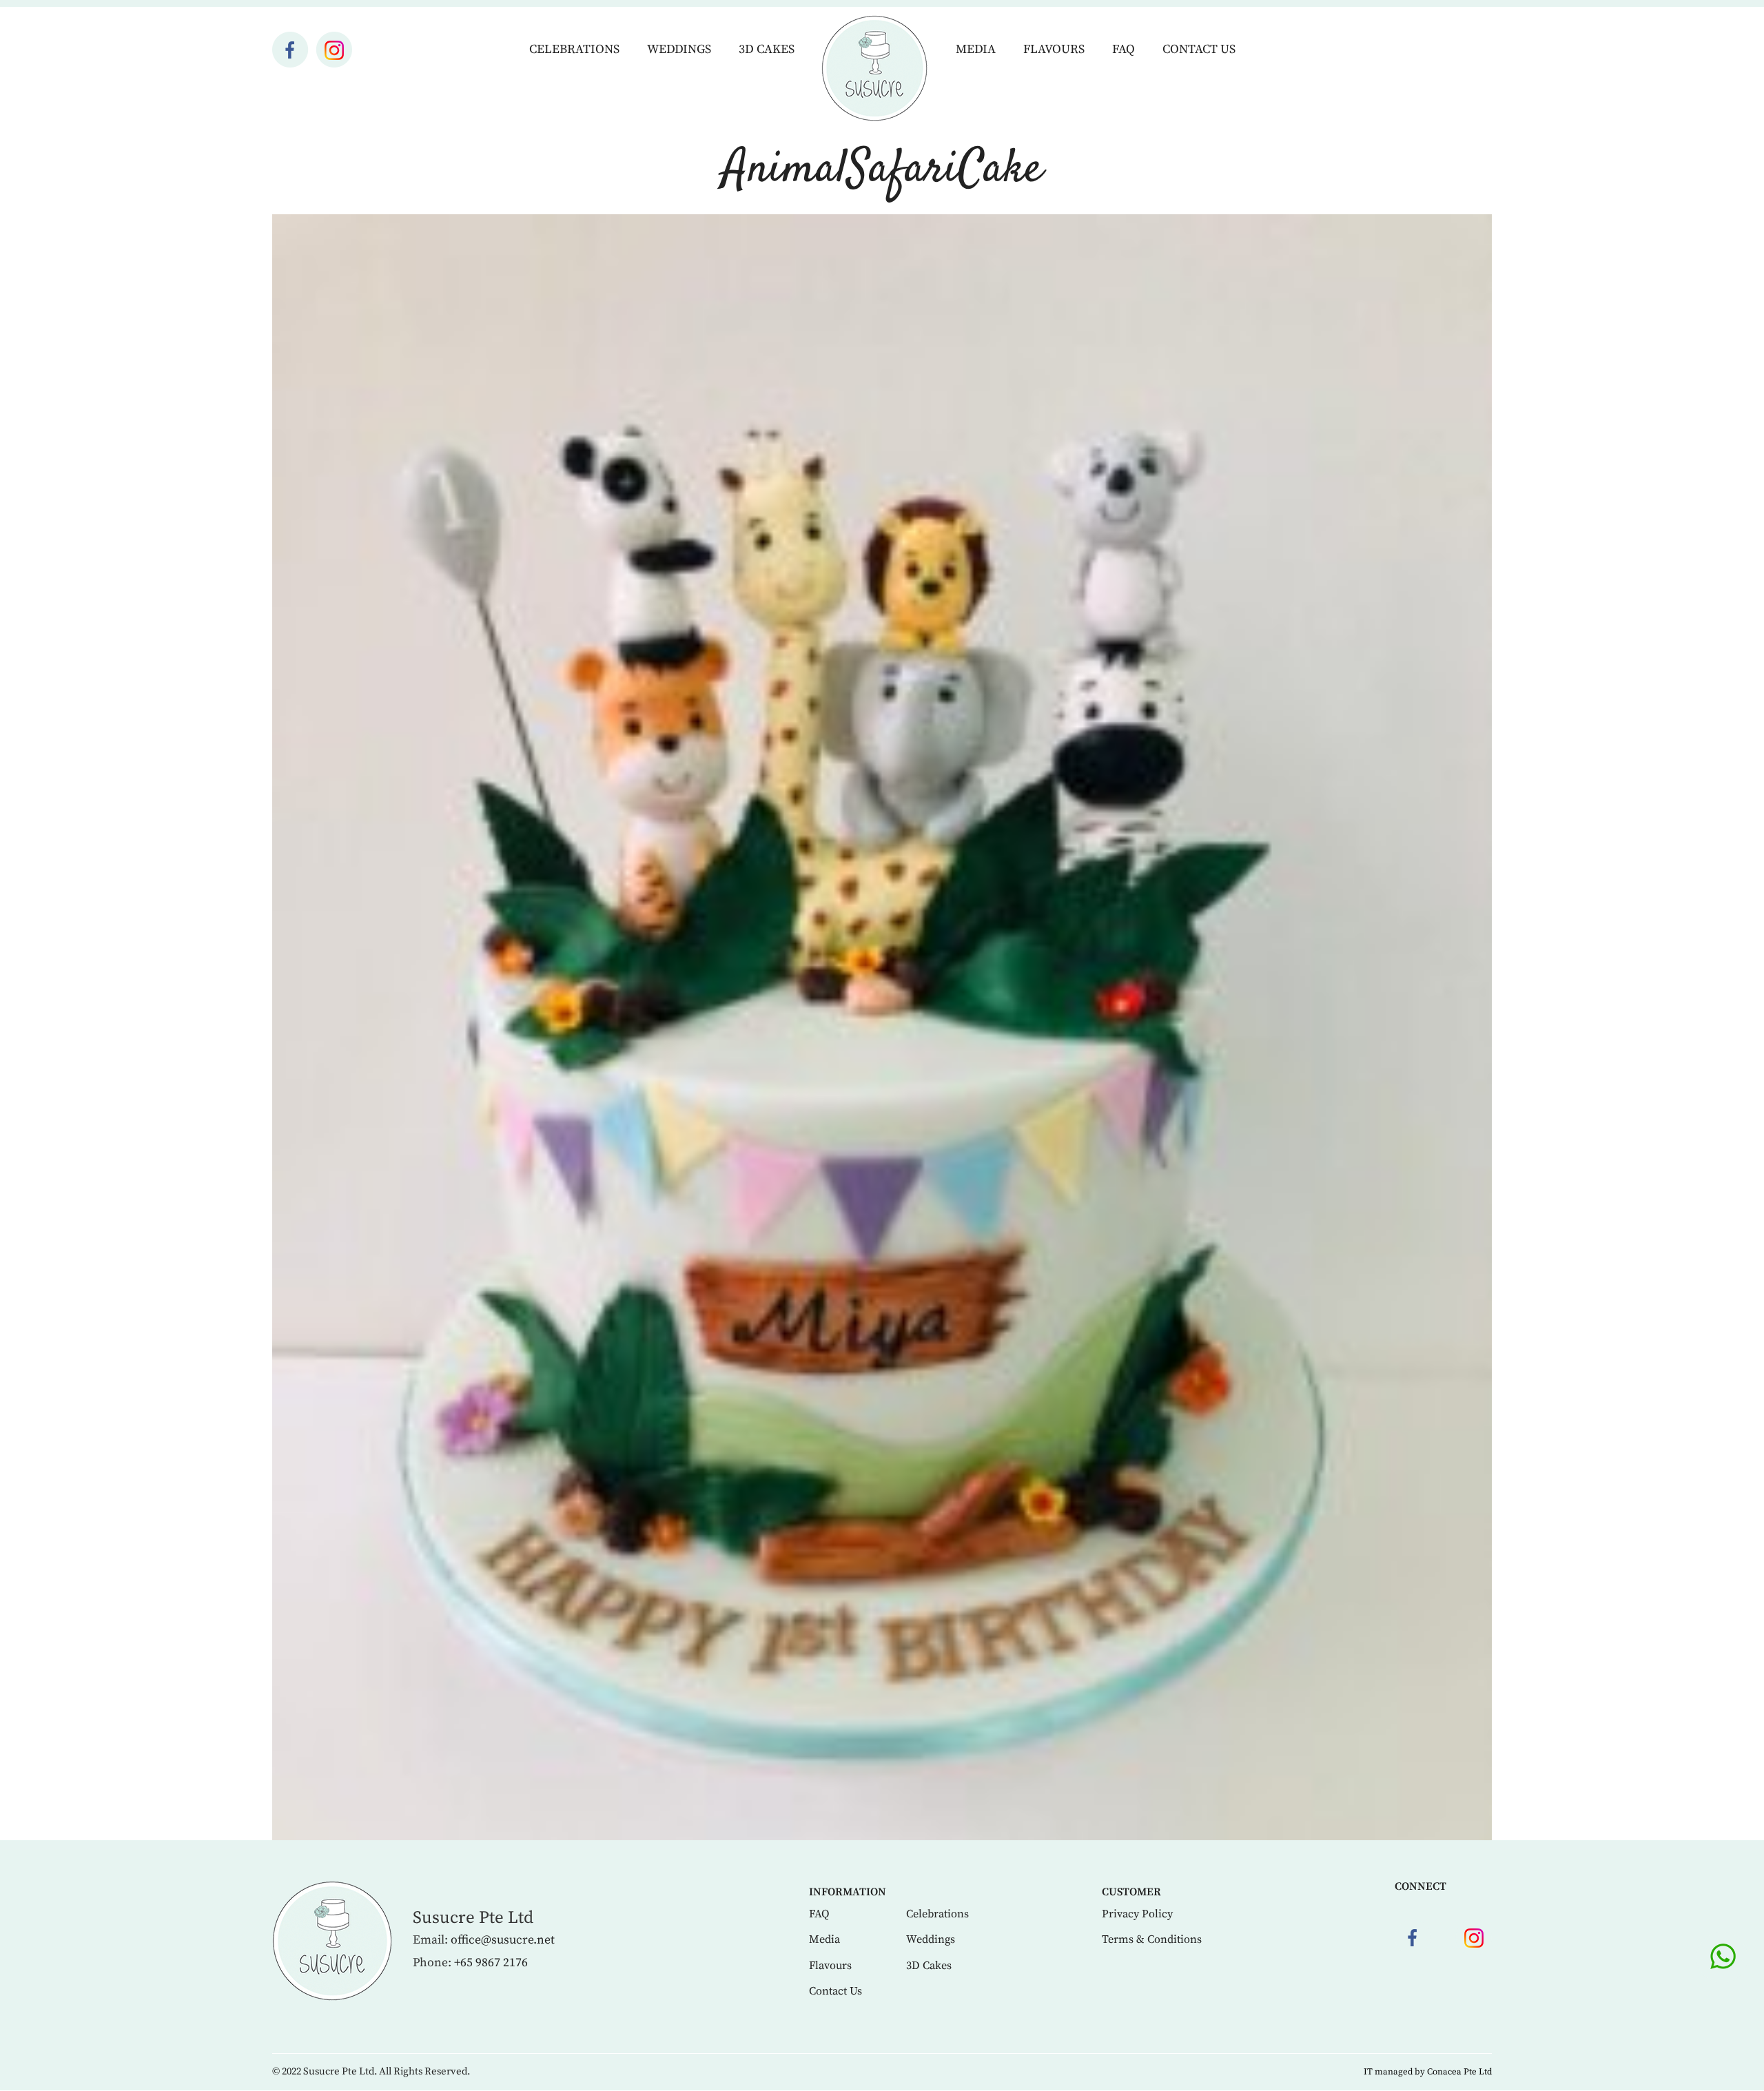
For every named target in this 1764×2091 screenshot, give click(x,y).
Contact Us (1199, 49)
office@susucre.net (503, 1940)
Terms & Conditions (1152, 1939)
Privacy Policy (1137, 1914)
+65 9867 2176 (491, 1963)
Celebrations (574, 49)
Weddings (679, 49)
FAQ (1124, 49)
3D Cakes (767, 49)
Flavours (1054, 49)
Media (976, 49)
